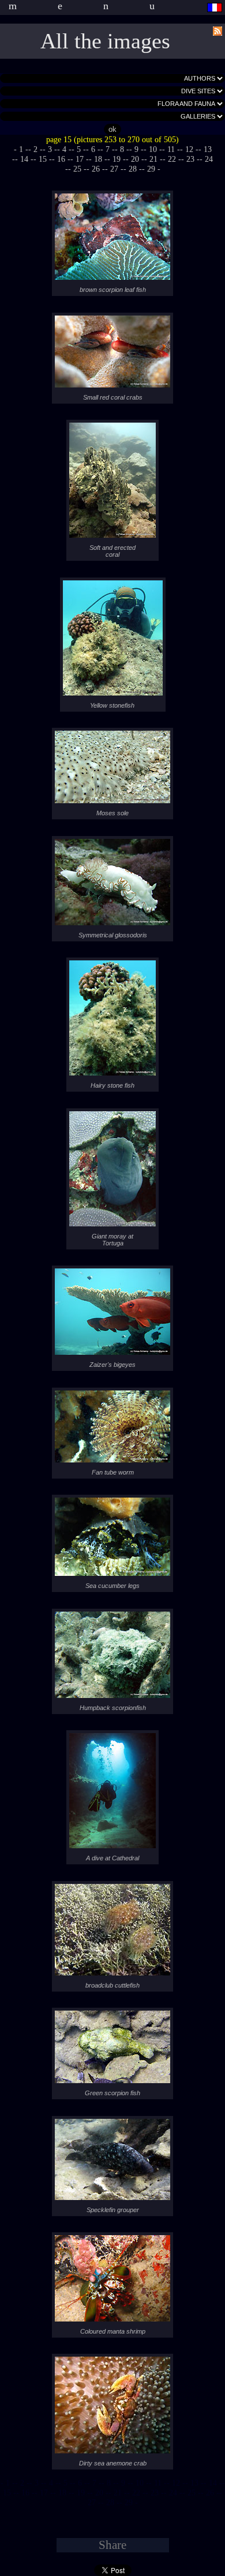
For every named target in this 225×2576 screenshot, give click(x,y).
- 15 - (43, 159)
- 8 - (122, 149)
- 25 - (77, 169)
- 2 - (35, 149)
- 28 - (133, 169)
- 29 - (151, 169)
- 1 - (21, 149)
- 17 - (80, 159)
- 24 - (173, 2493)
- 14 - (24, 159)
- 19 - (117, 159)
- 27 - (114, 169)
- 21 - (153, 159)
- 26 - (96, 169)
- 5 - (79, 149)
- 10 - (153, 149)
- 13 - (194, 2483)
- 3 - (50, 149)
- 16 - (61, 159)
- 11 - (171, 149)
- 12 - (189, 149)
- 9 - (136, 149)
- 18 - (98, 159)
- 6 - (93, 149)
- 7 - (108, 149)
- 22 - (172, 159)
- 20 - (135, 159)
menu (102, 6)
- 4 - (64, 149)
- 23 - (190, 159)
